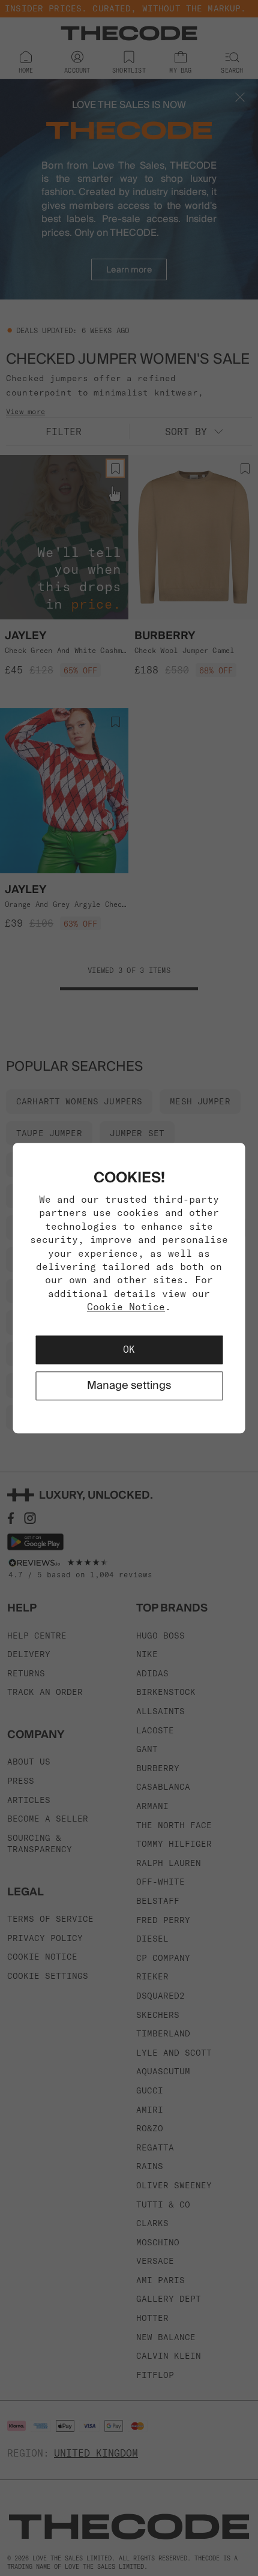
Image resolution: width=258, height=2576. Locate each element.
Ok (129, 1350)
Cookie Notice (126, 1307)
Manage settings (129, 1386)
